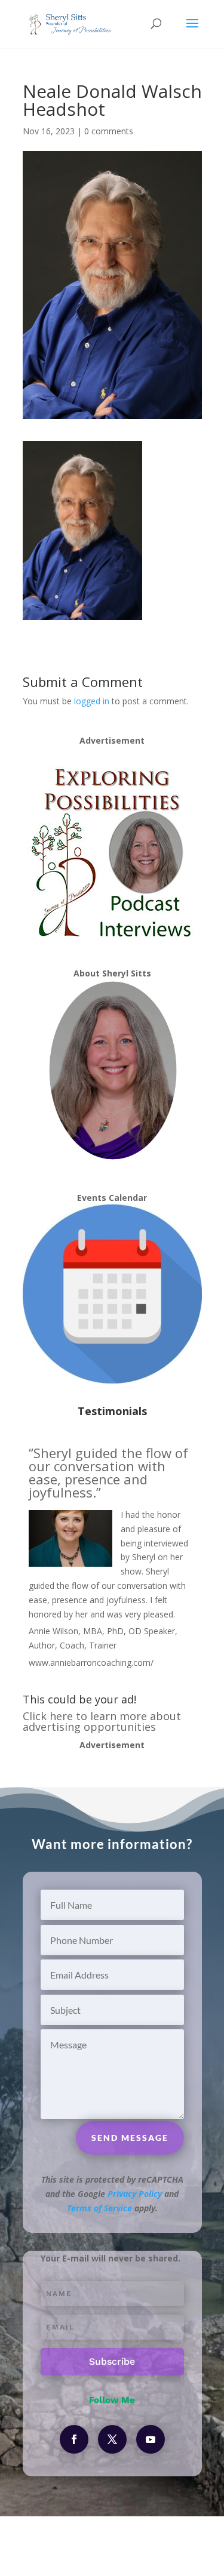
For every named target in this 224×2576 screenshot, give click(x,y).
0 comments (109, 131)
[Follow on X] (112, 2439)
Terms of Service (99, 2208)
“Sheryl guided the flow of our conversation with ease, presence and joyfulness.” (108, 1472)
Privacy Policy (135, 2194)
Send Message (130, 2138)
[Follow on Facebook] (74, 2439)
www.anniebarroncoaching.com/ (91, 1663)
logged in (92, 701)
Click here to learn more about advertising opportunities (102, 1721)
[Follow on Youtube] (151, 2439)
